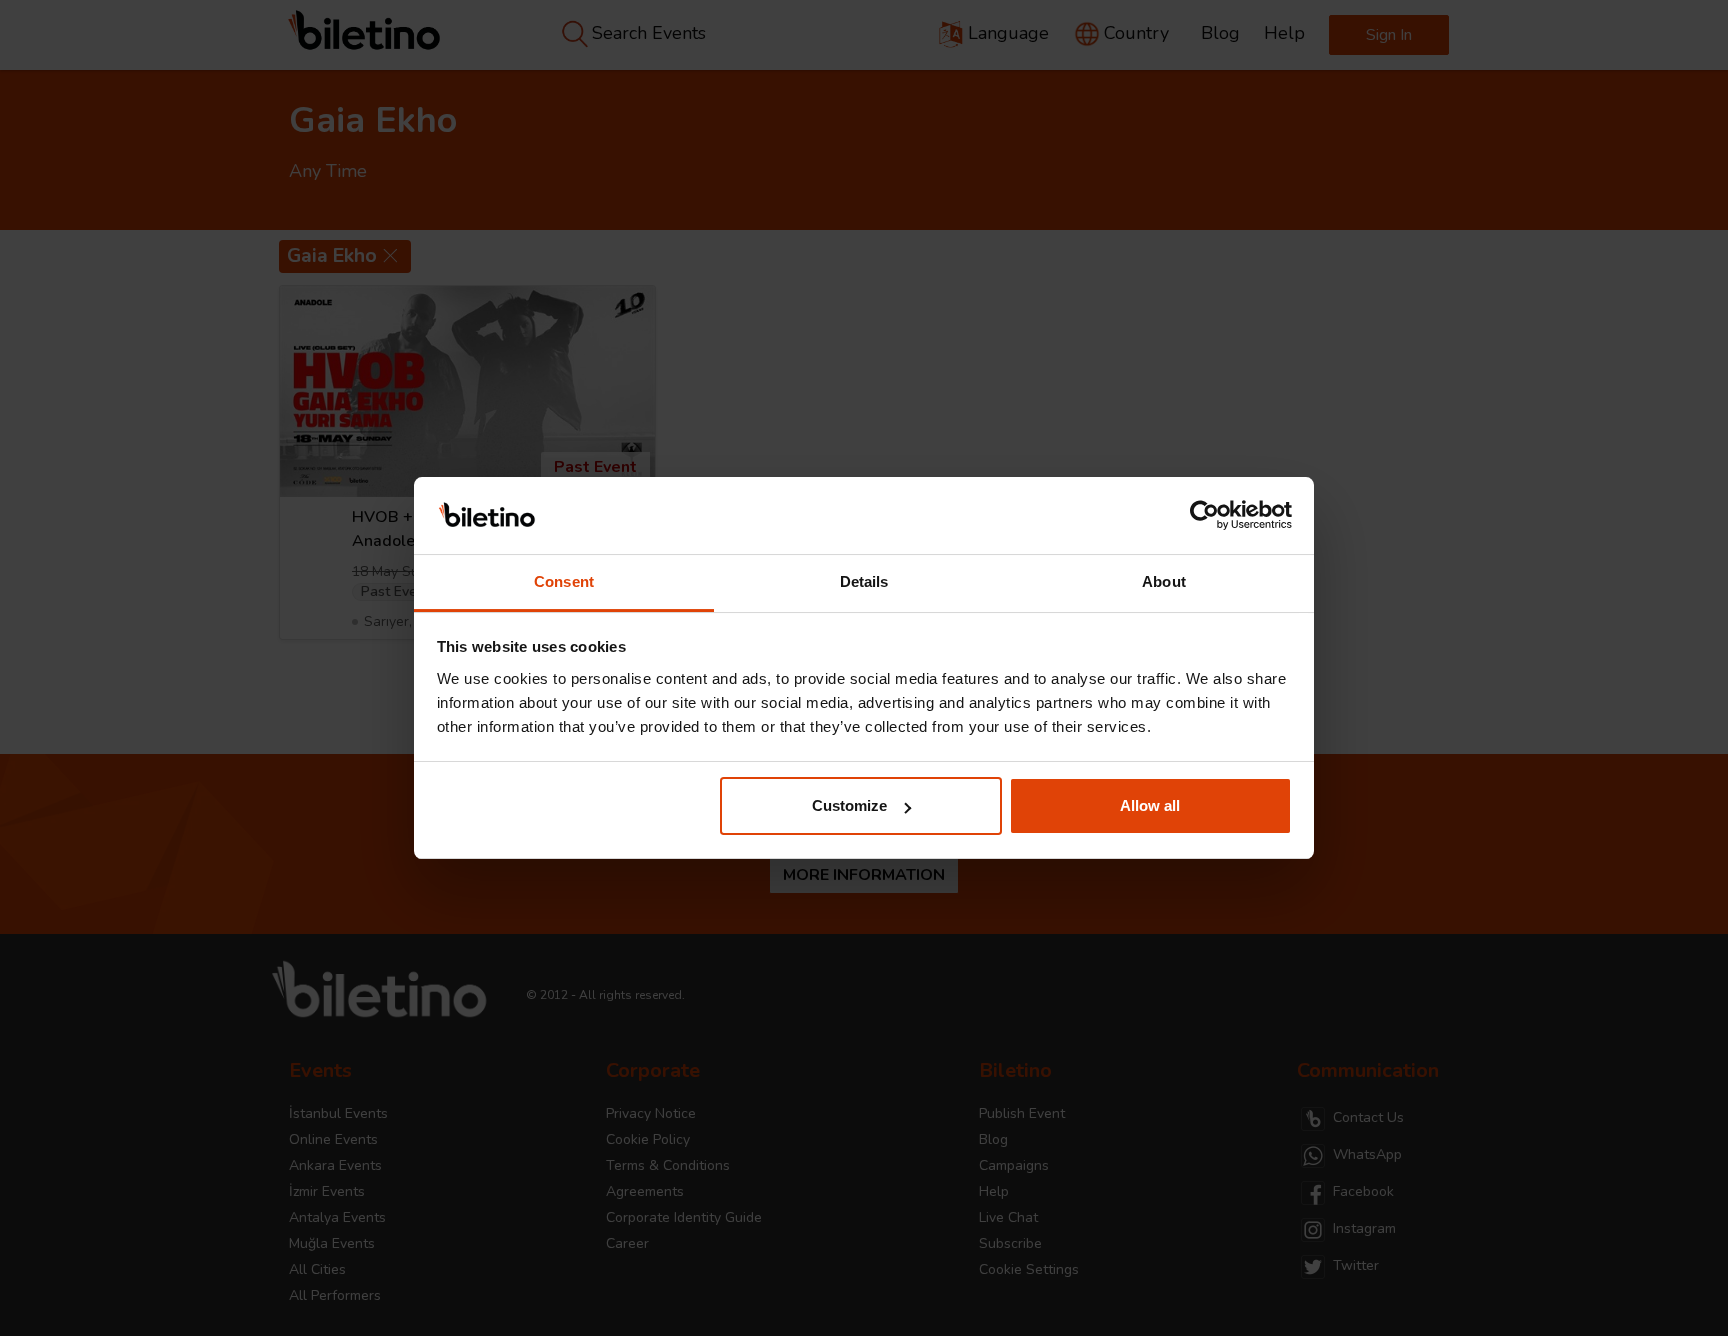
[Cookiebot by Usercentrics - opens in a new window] (1204, 516)
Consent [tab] (564, 581)
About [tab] (1164, 581)
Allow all (1150, 805)
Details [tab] (864, 581)
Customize (849, 805)
